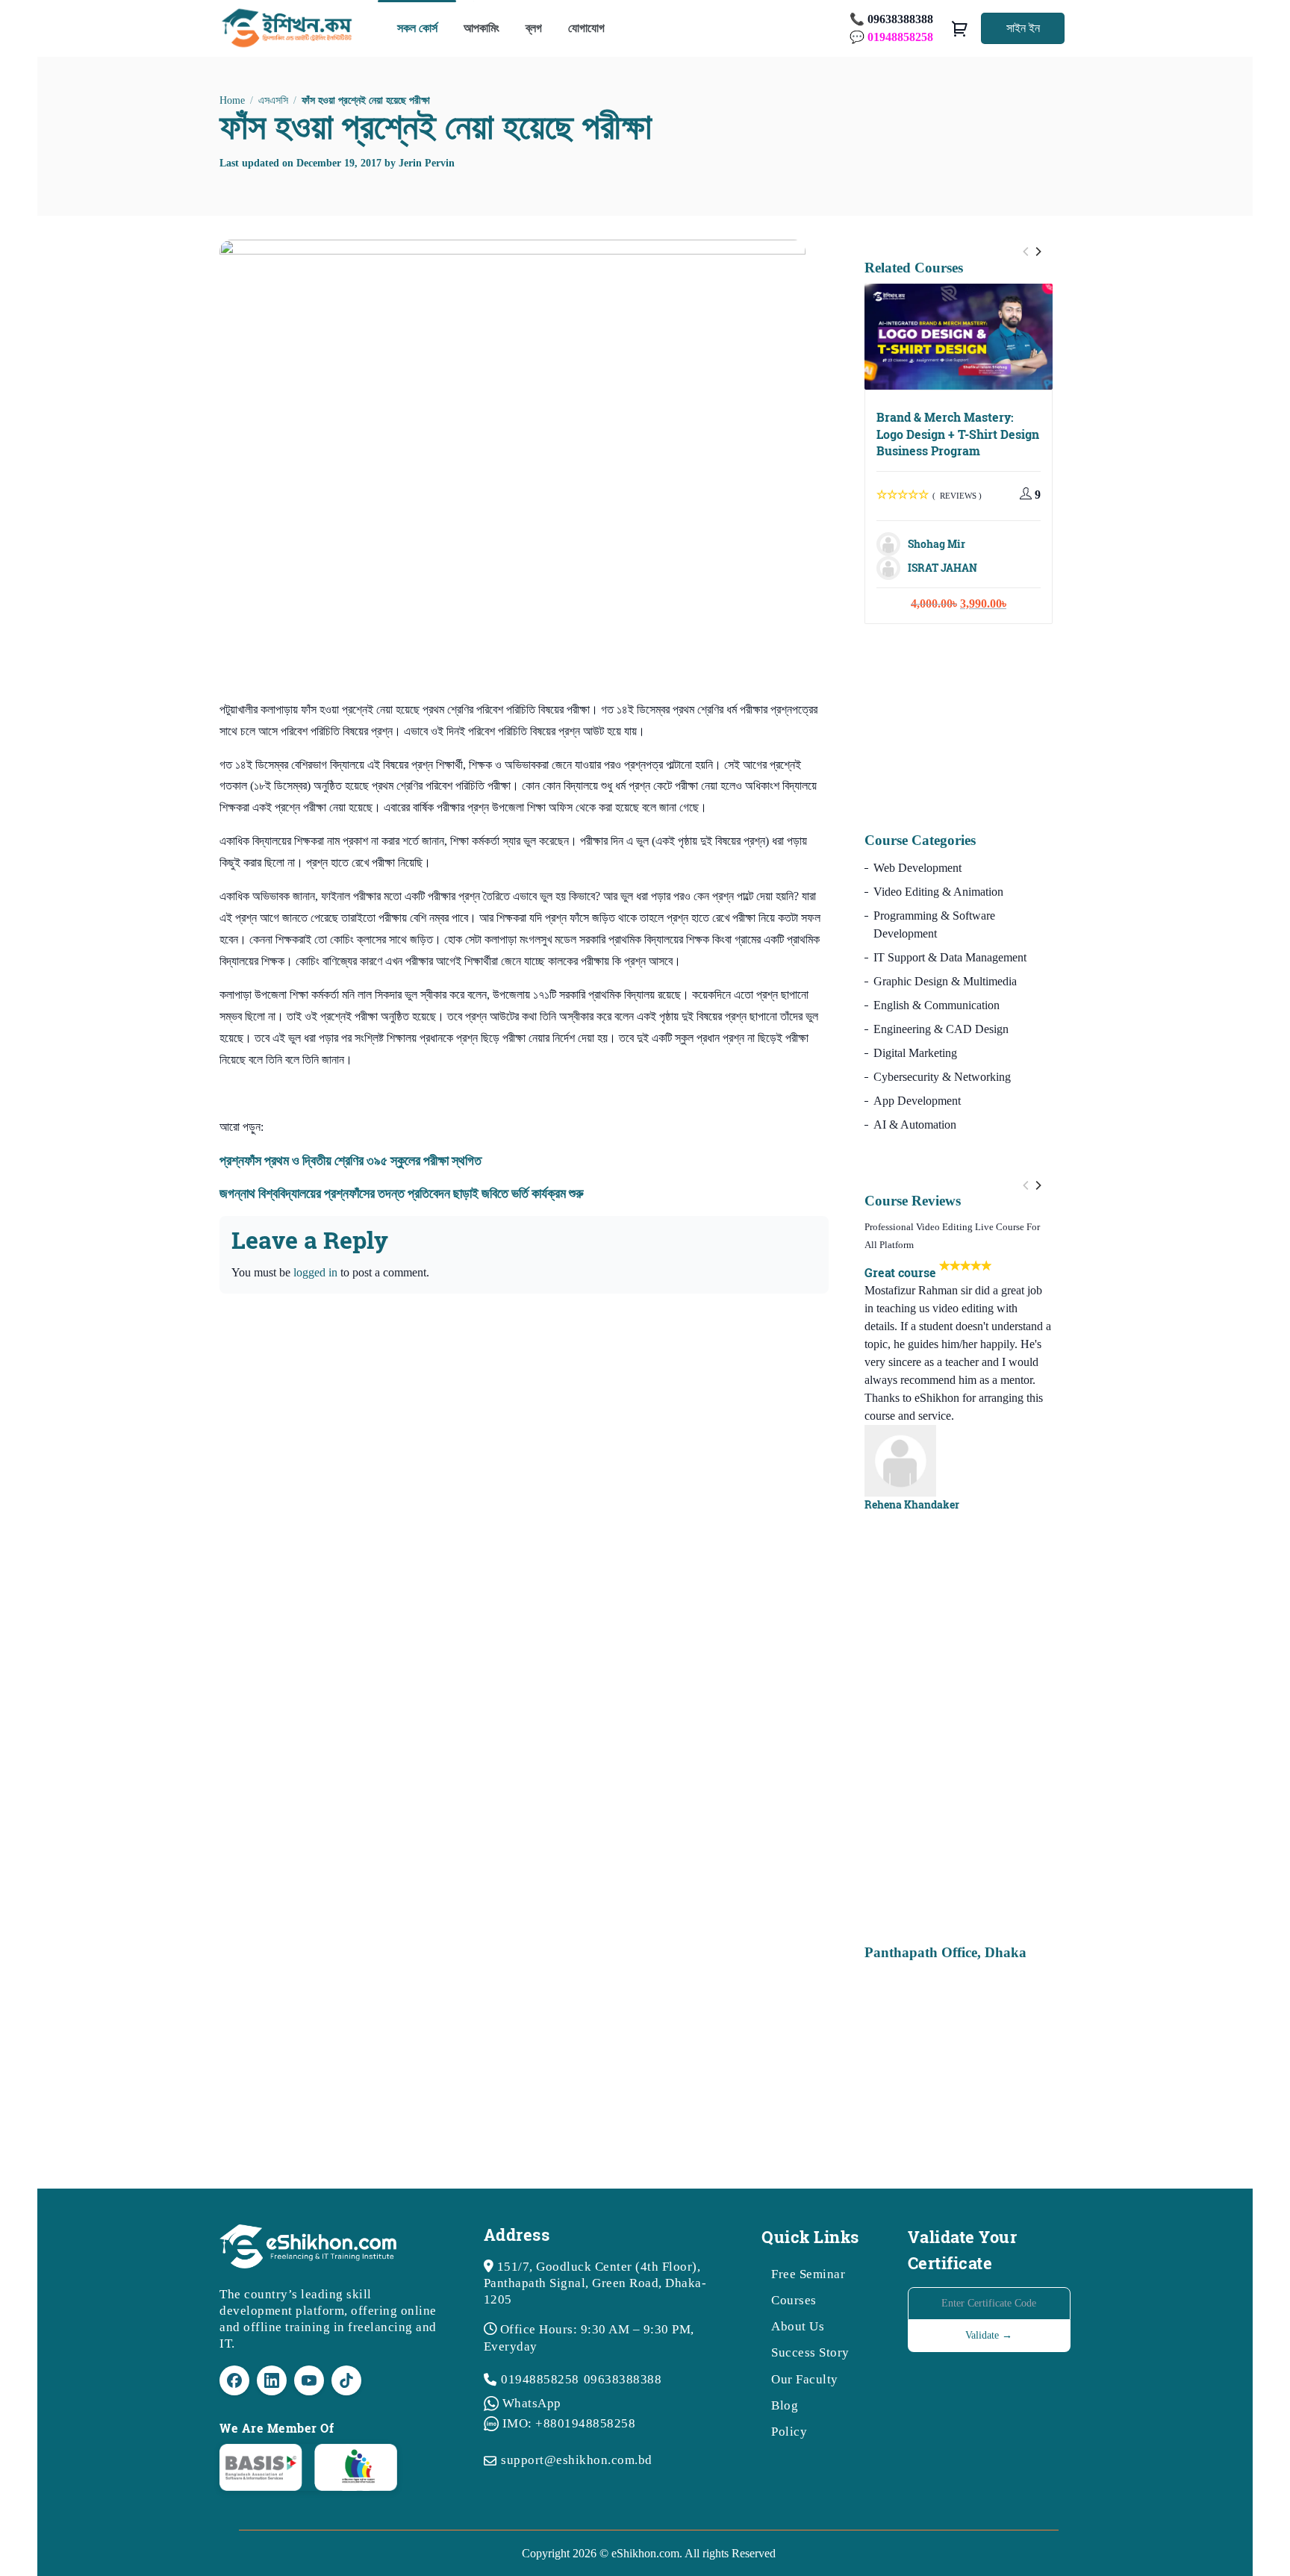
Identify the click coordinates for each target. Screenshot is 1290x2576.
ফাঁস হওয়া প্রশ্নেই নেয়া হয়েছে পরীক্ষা (436, 126)
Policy (789, 2432)
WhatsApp (532, 2403)
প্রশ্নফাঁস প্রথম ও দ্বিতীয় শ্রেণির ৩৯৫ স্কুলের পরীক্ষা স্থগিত (350, 1160)
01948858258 (540, 2379)
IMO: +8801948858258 (569, 2423)
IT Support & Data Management (950, 957)
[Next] (1038, 252)
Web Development (917, 868)
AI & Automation (915, 1125)
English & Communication (937, 1005)
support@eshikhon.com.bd (577, 2460)
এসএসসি (273, 100)
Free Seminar (808, 2274)
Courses (794, 2300)
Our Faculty (805, 2379)
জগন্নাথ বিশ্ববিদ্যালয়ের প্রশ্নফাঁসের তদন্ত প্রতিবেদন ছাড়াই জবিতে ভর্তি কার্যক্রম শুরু (402, 1193)
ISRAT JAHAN (942, 568)
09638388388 (623, 2379)
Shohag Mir (937, 544)
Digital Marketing (915, 1053)
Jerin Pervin (427, 163)
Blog (785, 2405)
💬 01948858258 (891, 37)
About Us (798, 2326)
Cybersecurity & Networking (942, 1077)
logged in (315, 1272)
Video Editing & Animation (938, 892)
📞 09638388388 (891, 19)
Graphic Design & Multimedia (945, 981)
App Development (917, 1101)
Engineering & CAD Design (941, 1029)
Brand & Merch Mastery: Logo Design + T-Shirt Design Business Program (958, 434)
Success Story (810, 2352)
